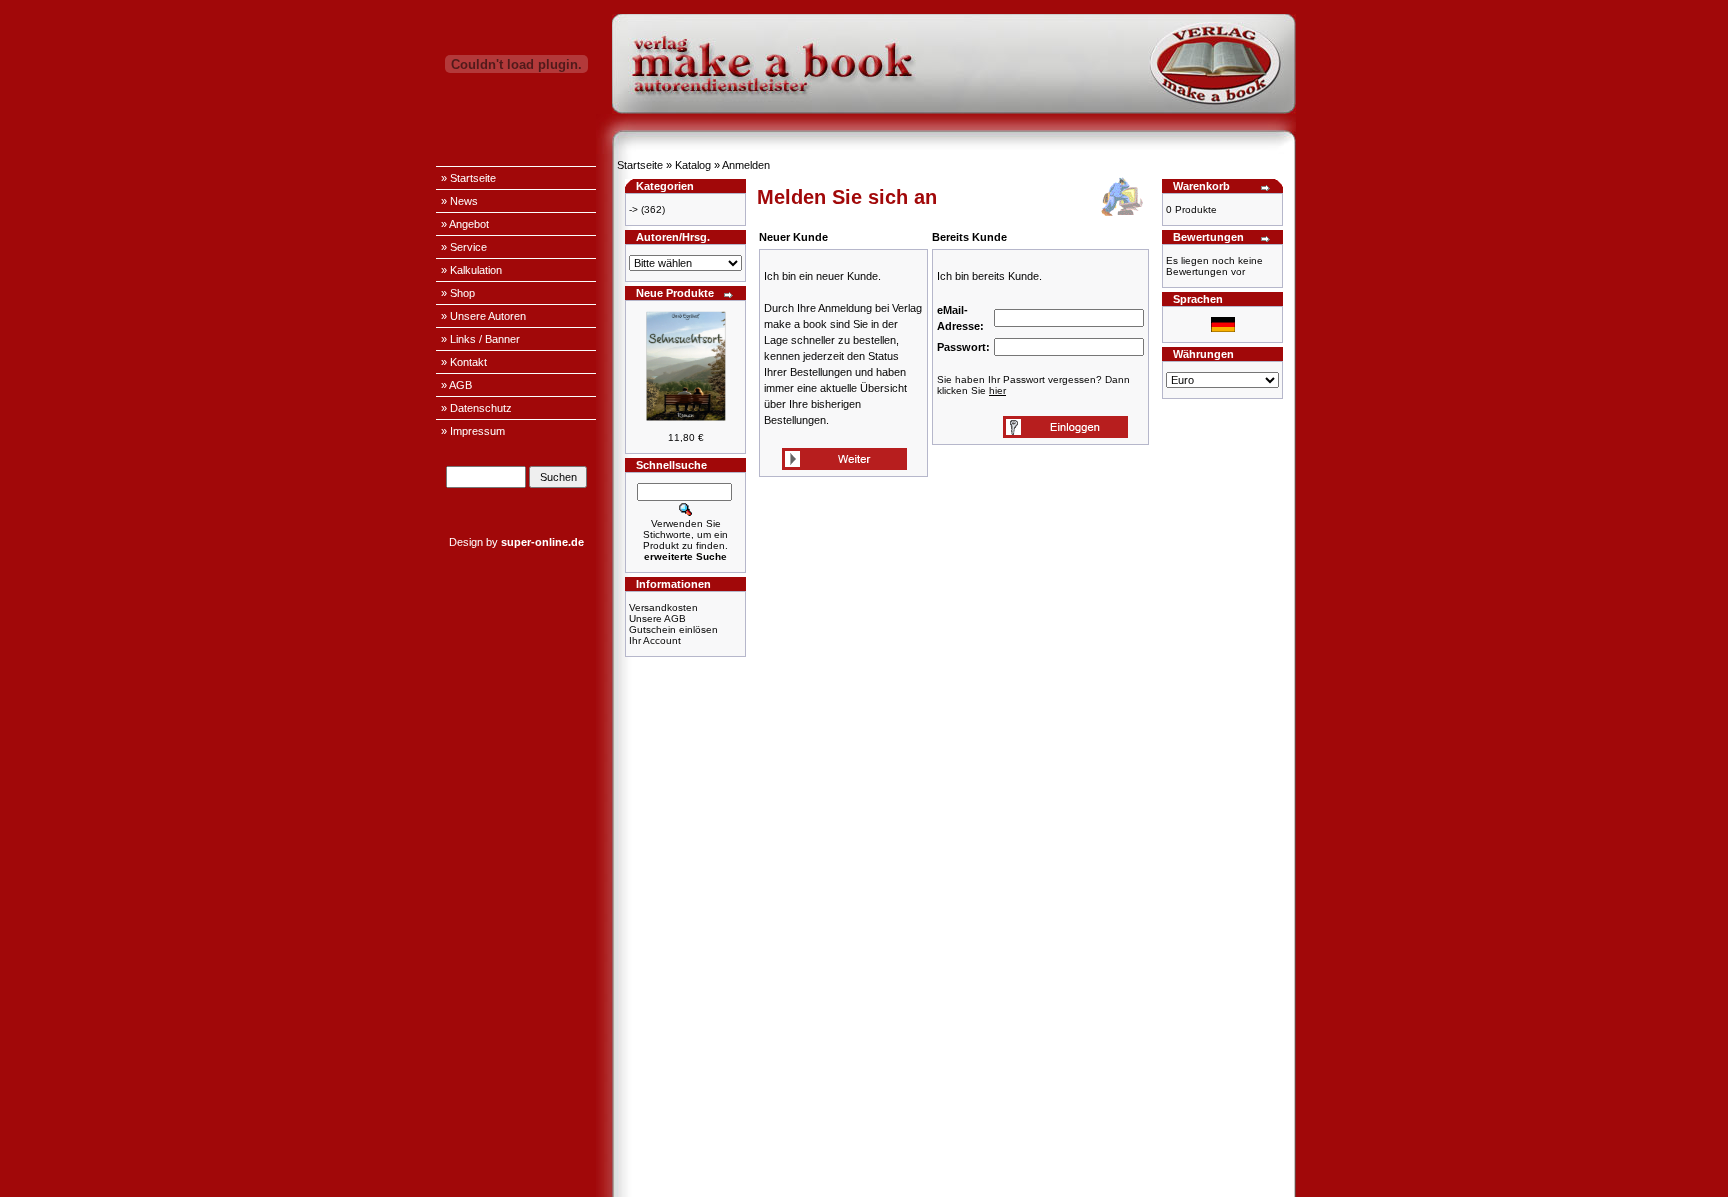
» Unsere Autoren (483, 316)
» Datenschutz (476, 408)
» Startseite (468, 178)
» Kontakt (464, 362)
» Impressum (473, 431)
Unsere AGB (657, 618)
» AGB (456, 385)
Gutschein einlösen (673, 629)
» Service (464, 247)
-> (633, 209)
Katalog (693, 165)
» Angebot (465, 224)
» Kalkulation (471, 270)
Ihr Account (655, 640)
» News (459, 201)
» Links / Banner (480, 339)
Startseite (640, 165)
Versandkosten (663, 607)
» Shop (458, 293)
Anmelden (746, 165)
